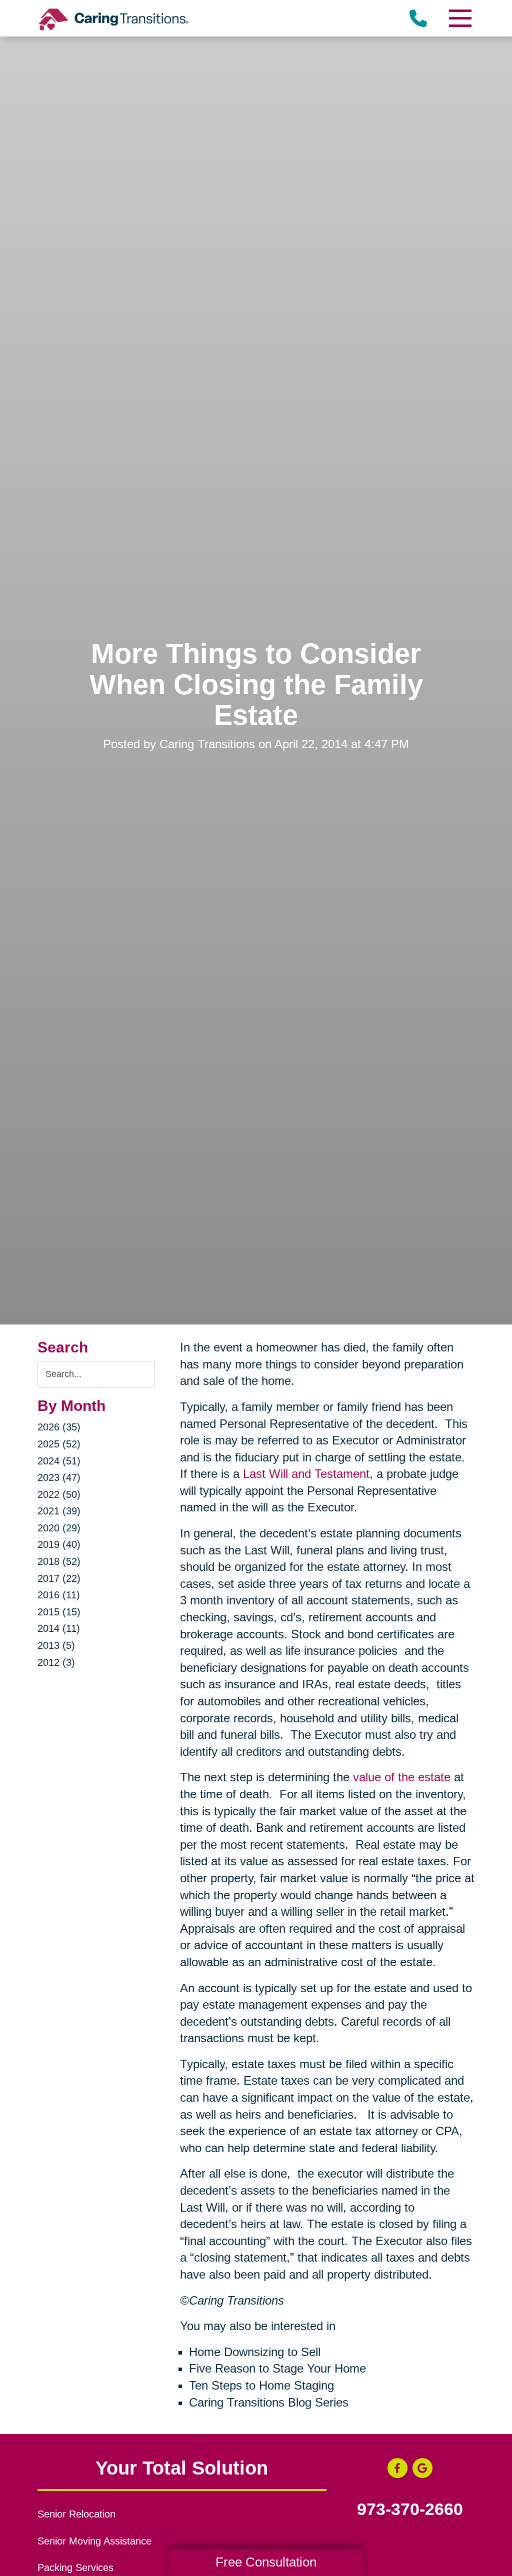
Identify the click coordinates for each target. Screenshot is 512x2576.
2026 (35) (59, 1427)
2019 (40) (59, 1544)
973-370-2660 (410, 2510)
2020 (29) (59, 1528)
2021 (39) (59, 1511)
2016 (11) (59, 1595)
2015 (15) (59, 1612)
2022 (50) (59, 1494)
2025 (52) (59, 1444)
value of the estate (402, 1777)
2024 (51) (59, 1461)
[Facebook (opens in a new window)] (397, 2468)
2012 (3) (56, 1662)
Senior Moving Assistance (94, 2541)
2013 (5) (56, 1645)
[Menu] (459, 18)
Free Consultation (266, 2562)
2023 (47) (59, 1477)
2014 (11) (59, 1628)
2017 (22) (59, 1578)
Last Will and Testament (306, 1474)
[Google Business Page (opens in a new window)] (422, 2468)
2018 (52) (59, 1561)
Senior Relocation (76, 2514)
